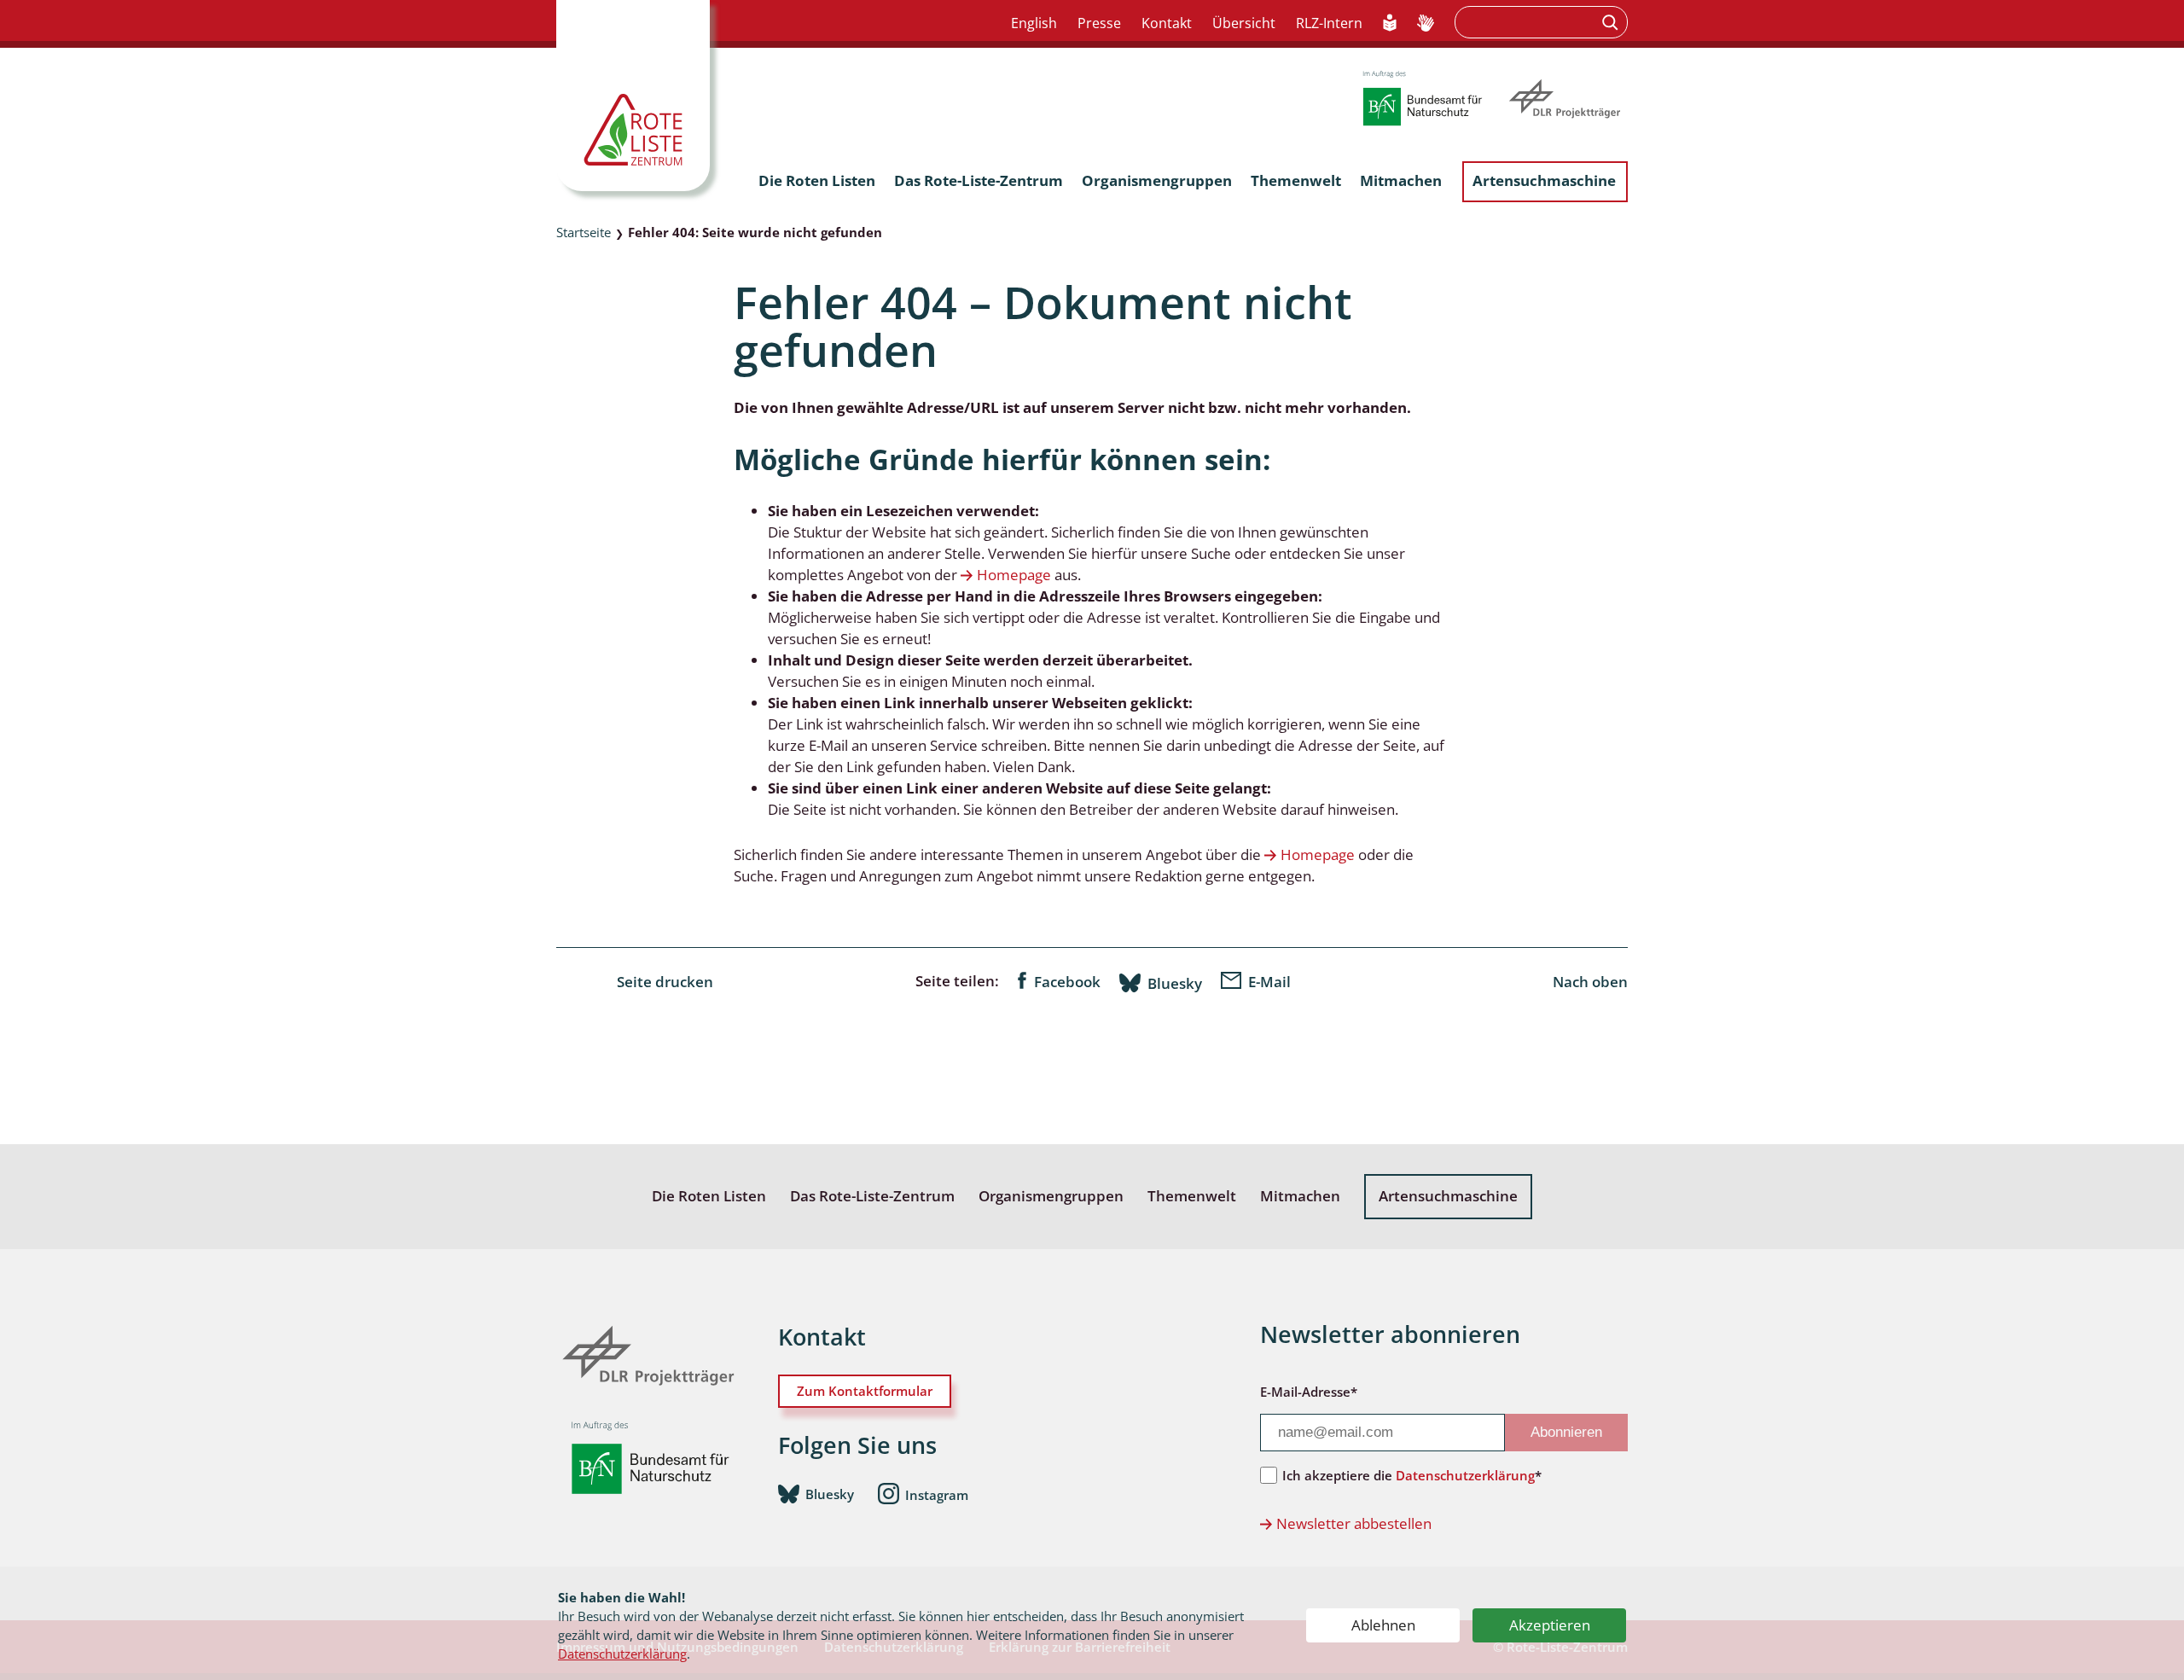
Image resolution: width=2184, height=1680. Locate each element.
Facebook (1067, 982)
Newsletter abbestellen (1354, 1523)
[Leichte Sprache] (1390, 24)
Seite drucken (665, 982)
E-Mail (1269, 982)
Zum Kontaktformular (865, 1391)
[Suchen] (1612, 22)
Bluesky (1175, 983)
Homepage (1014, 575)
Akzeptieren (1550, 1625)
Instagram (937, 1495)
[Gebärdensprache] (1426, 24)
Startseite (584, 232)
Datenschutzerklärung (622, 1654)
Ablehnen (1383, 1625)
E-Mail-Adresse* (1309, 1392)
